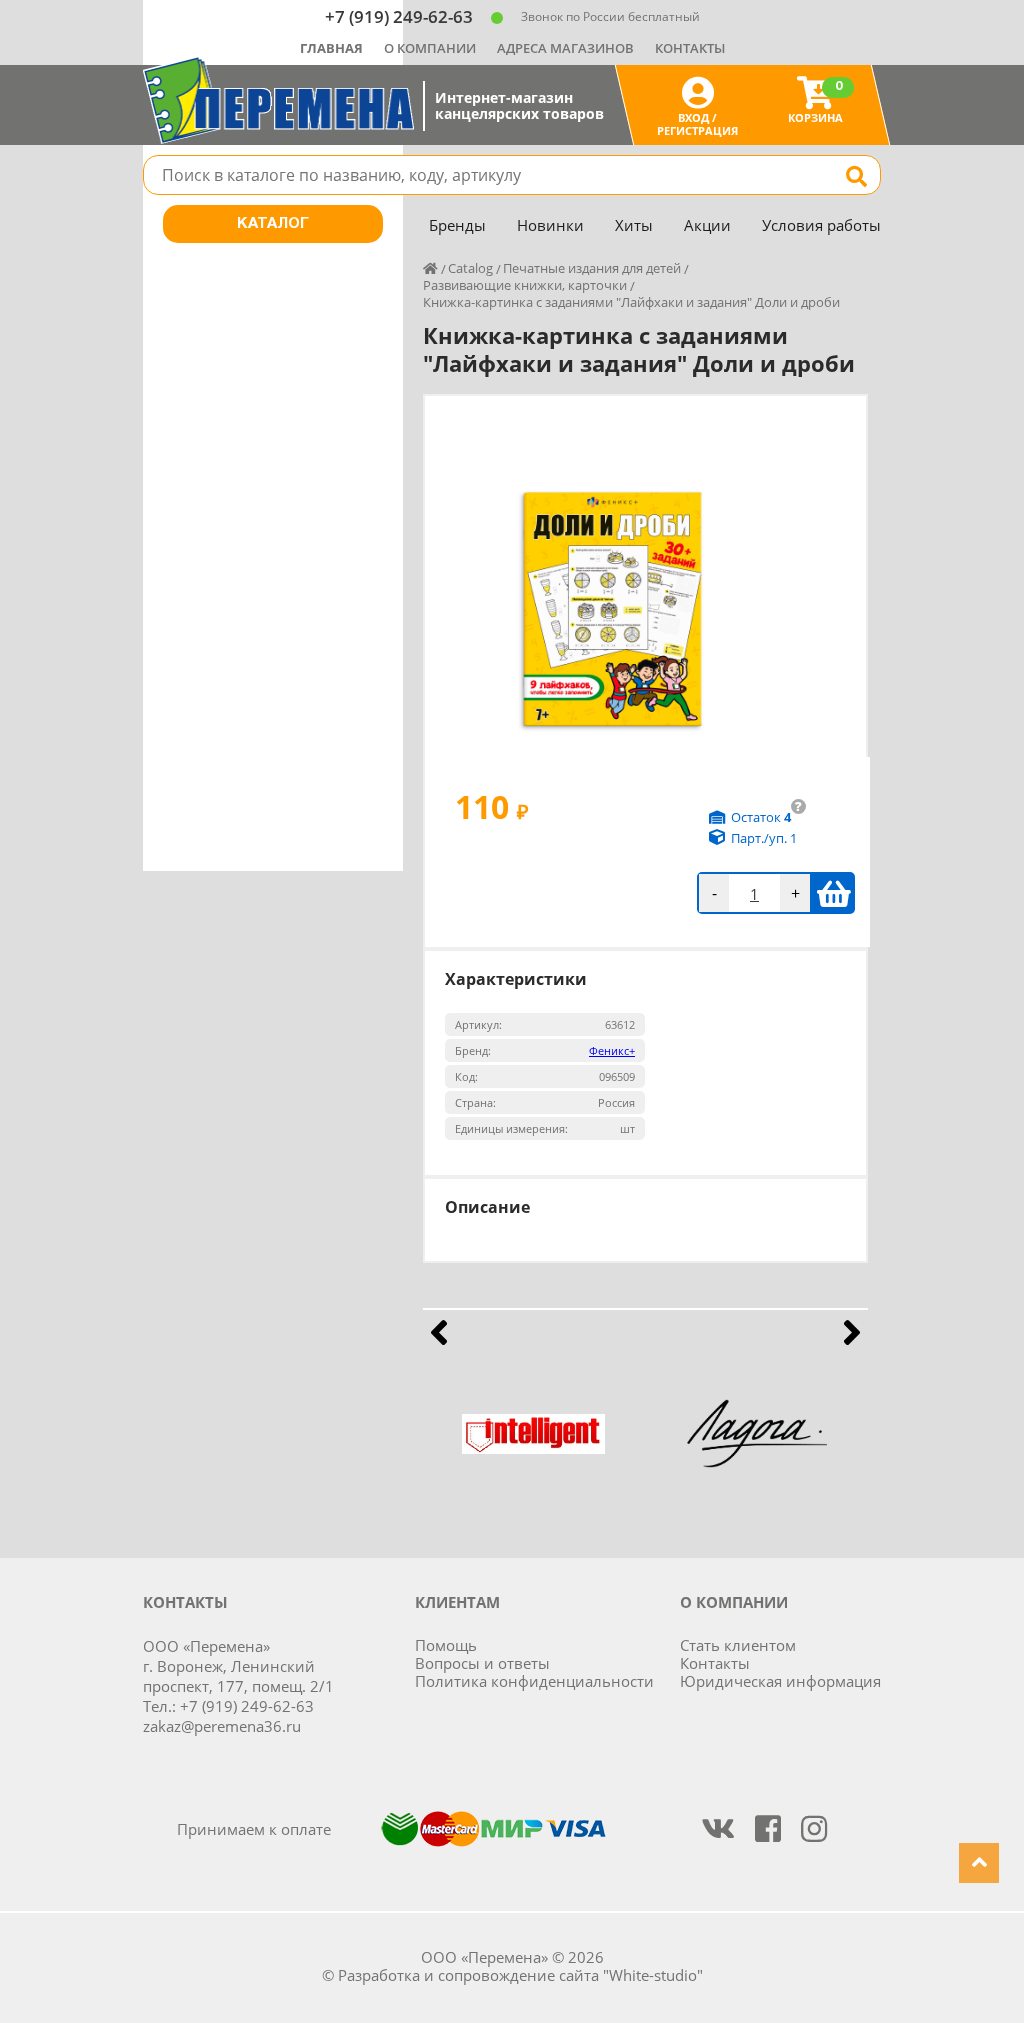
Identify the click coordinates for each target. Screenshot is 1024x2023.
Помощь (446, 1645)
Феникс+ (612, 1050)
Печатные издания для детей (592, 268)
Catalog (470, 268)
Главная (331, 48)
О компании (430, 48)
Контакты (690, 48)
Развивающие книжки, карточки (525, 285)
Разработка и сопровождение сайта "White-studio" (520, 1975)
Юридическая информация (780, 1681)
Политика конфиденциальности (534, 1681)
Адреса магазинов (565, 48)
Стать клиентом (738, 1645)
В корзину (833, 893)
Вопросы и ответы (482, 1663)
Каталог (273, 224)
